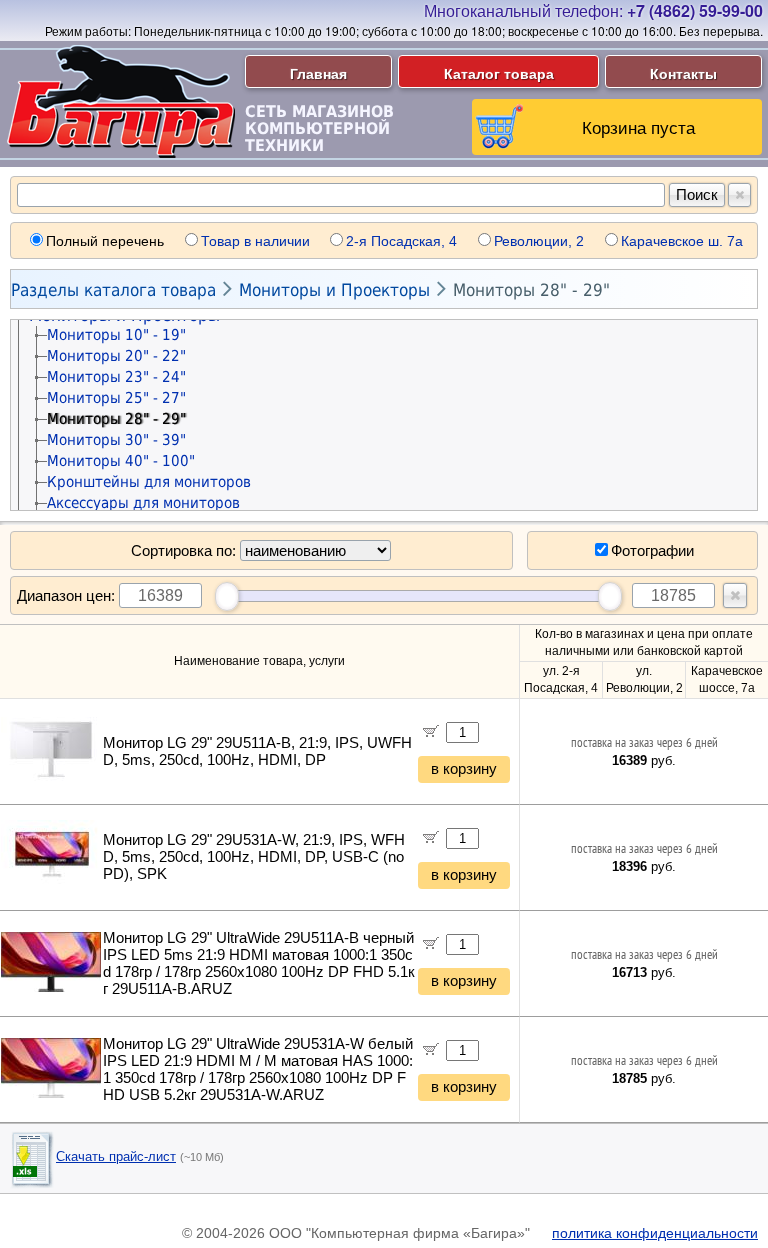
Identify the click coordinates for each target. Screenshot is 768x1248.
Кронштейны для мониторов (149, 482)
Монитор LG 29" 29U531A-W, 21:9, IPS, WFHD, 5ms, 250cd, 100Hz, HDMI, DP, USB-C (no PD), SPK (254, 857)
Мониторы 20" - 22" (116, 356)
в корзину (464, 769)
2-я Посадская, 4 (401, 241)
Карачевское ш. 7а (682, 241)
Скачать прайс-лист (116, 1156)
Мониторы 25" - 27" (116, 398)
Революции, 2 (539, 241)
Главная (318, 73)
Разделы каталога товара (113, 290)
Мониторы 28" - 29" (531, 290)
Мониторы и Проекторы (334, 290)
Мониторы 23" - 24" (116, 377)
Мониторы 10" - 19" (116, 335)
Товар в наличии (255, 241)
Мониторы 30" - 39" (116, 440)
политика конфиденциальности (655, 1233)
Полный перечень (105, 241)
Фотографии (652, 550)
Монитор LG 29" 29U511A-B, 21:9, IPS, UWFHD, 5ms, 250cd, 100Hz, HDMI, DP (257, 751)
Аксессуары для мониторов (143, 503)
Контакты (683, 73)
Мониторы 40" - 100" (121, 461)
